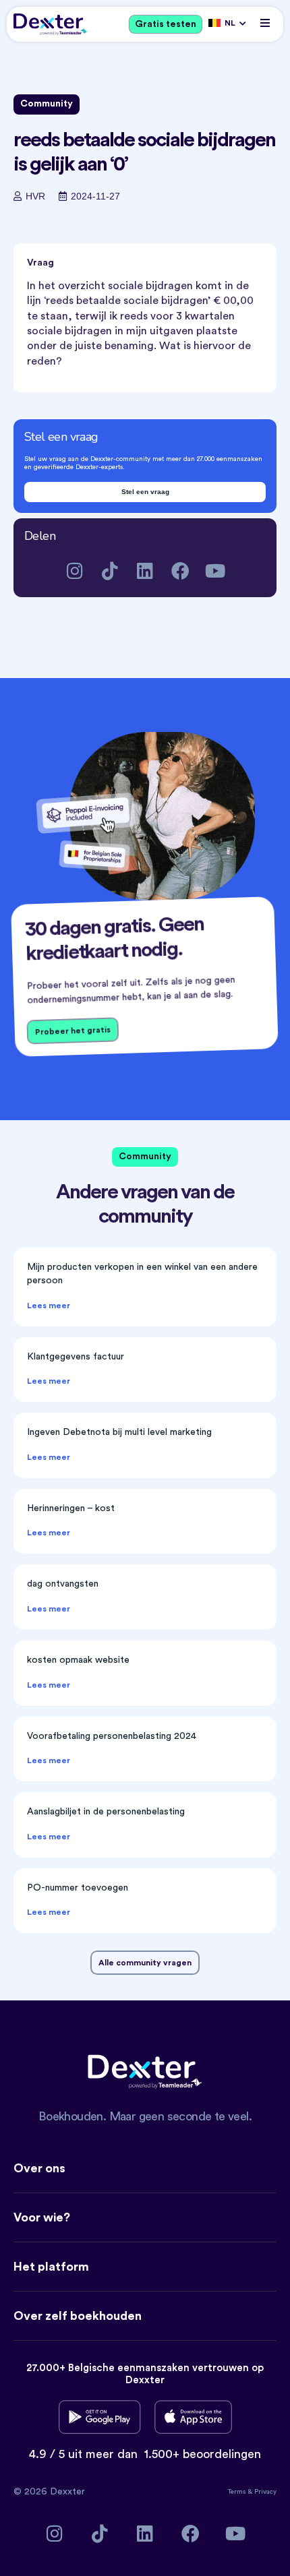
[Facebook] (180, 571)
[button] (265, 23)
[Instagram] (75, 571)
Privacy (265, 2492)
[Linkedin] (145, 571)
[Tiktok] (110, 571)
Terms (238, 2492)
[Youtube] (215, 571)
